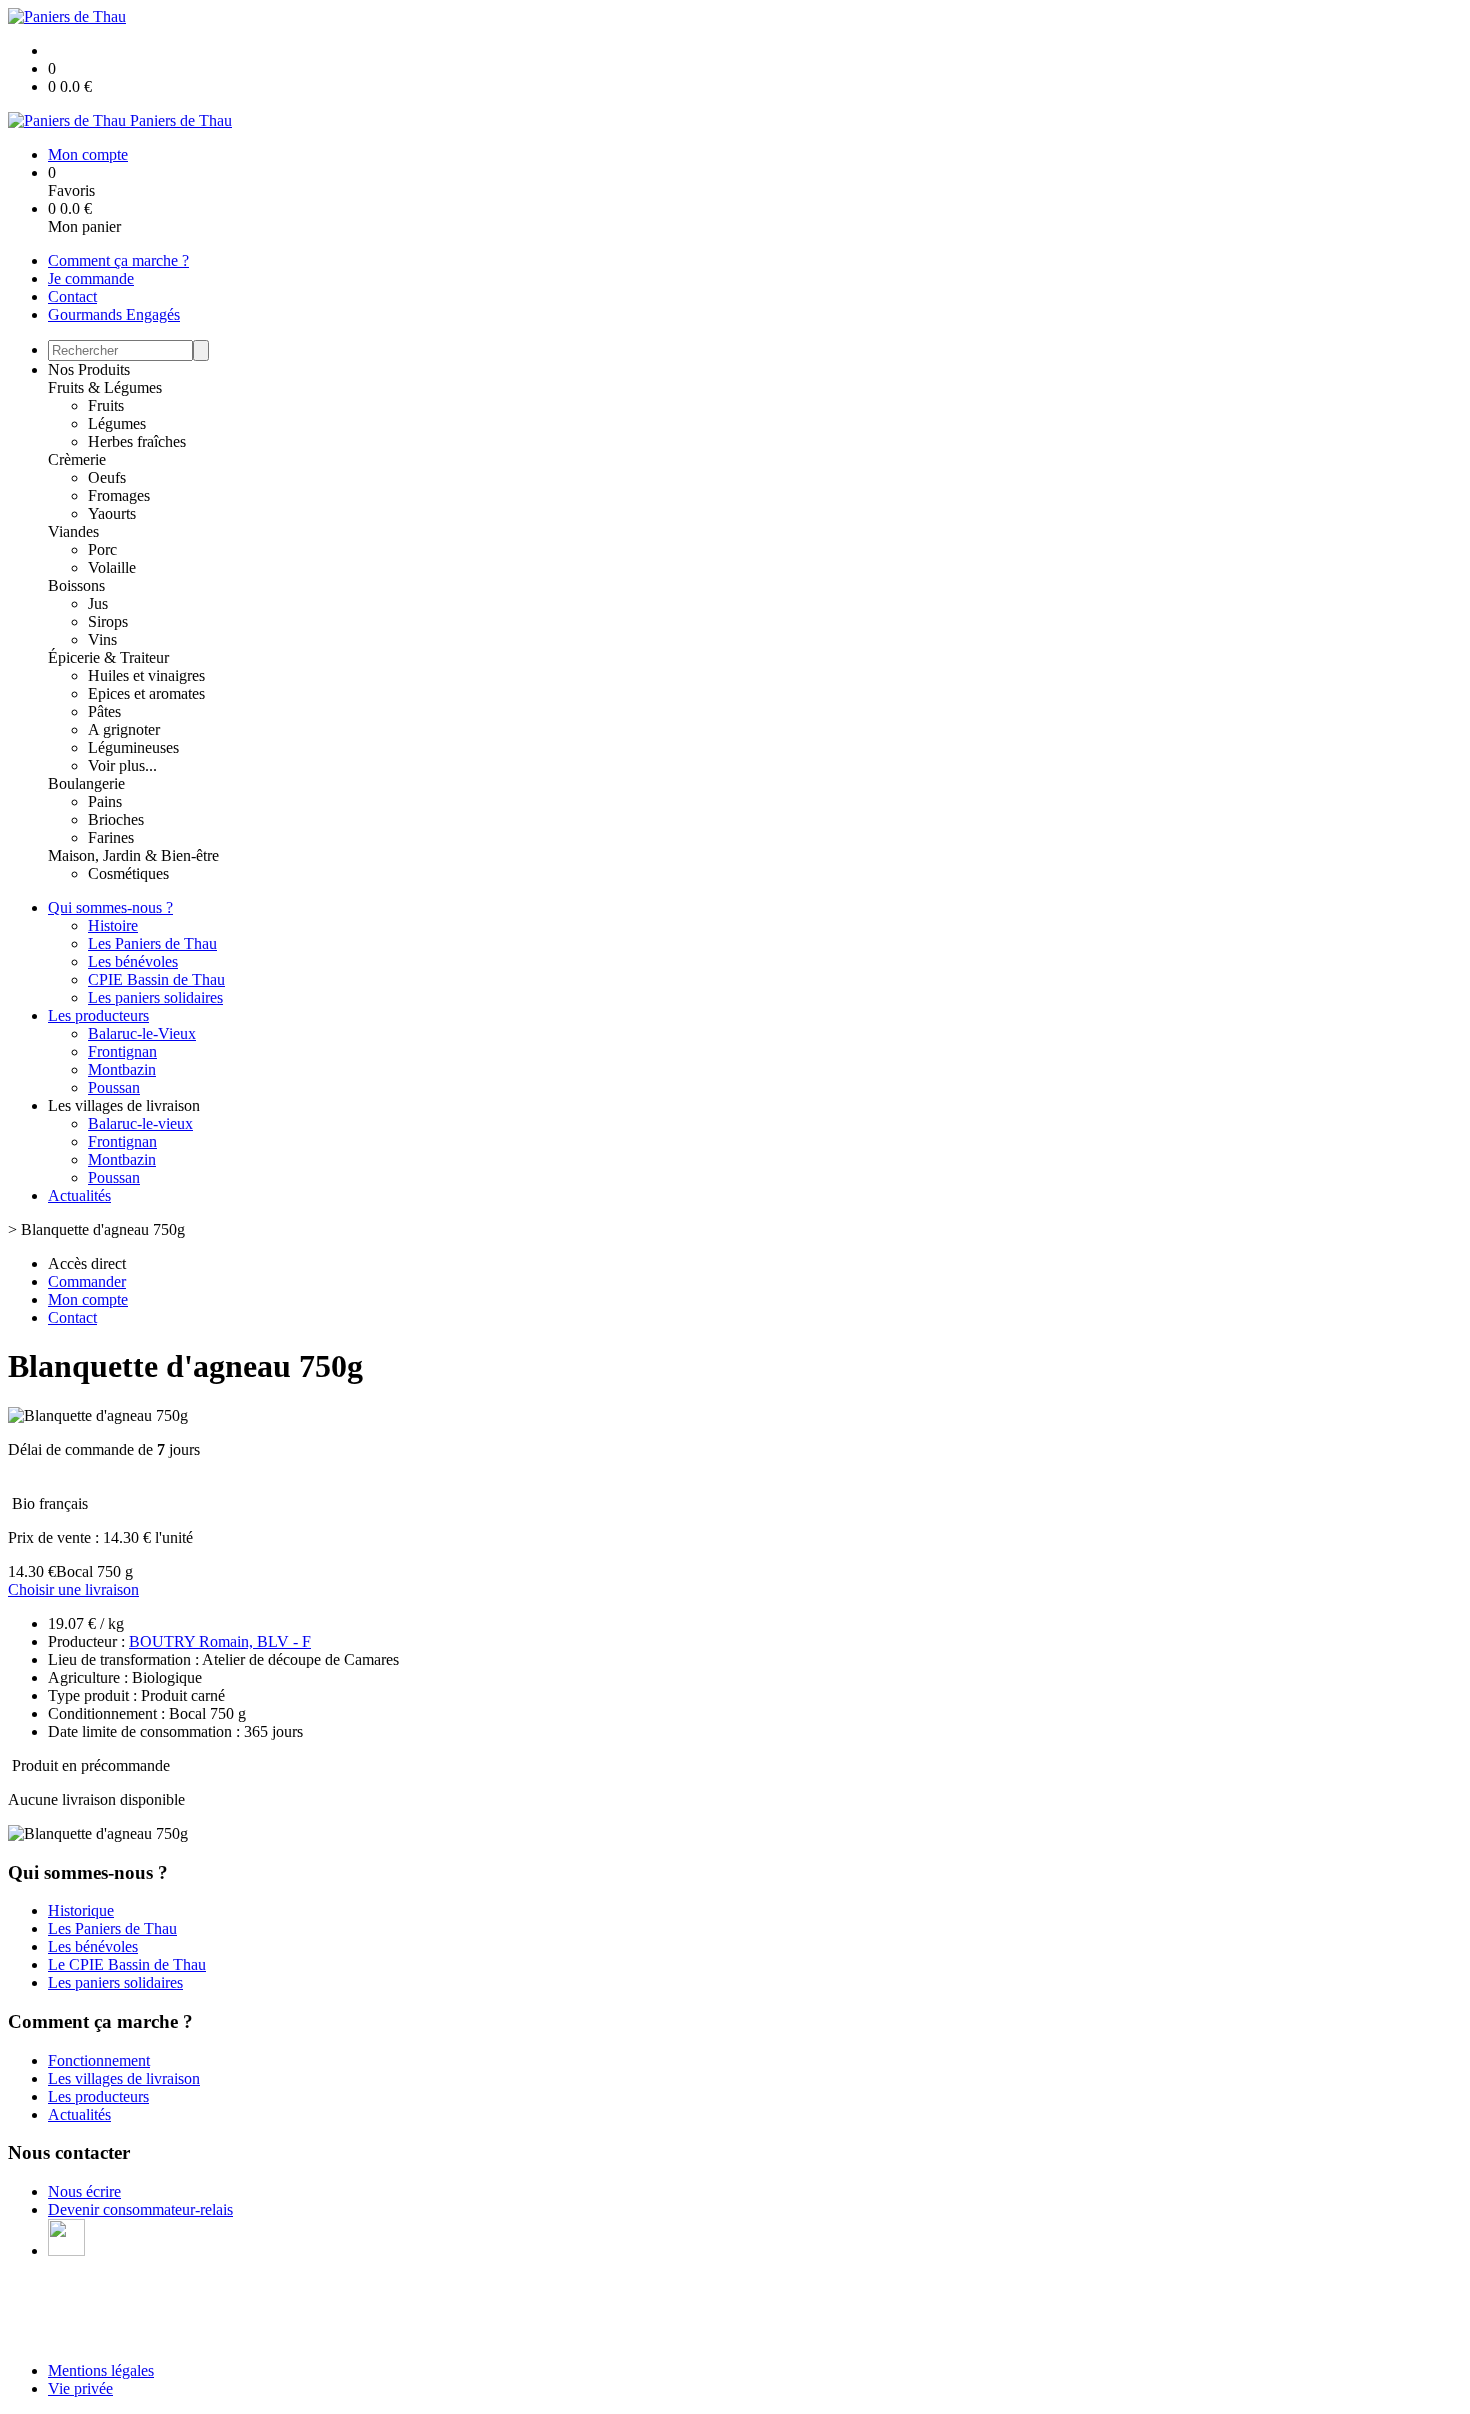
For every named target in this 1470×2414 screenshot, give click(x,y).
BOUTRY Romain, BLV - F (220, 1641)
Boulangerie (86, 783)
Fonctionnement (99, 2060)
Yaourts (112, 513)
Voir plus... (122, 765)
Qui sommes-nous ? (110, 907)
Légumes (117, 423)
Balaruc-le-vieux (140, 1123)
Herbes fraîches (137, 441)
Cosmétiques (128, 873)
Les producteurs (98, 1015)
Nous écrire (84, 2191)
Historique (81, 1910)
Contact (72, 296)
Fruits (106, 405)
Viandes (73, 531)
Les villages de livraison (124, 2078)
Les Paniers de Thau (152, 943)
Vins (102, 639)
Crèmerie (77, 459)
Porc (102, 549)
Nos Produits (89, 369)
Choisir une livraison (73, 1589)
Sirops (108, 621)
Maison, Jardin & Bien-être (133, 855)
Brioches (116, 819)
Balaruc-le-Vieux (142, 1033)
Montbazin (122, 1069)
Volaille (112, 567)
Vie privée (80, 2388)
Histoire (113, 925)
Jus (98, 603)
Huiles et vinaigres (146, 675)
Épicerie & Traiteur (108, 657)
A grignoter (124, 729)
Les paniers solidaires (155, 997)
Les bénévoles (133, 961)
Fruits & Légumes (105, 387)
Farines (111, 837)
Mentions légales (101, 2370)
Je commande (91, 278)
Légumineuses (133, 747)
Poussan (114, 1087)
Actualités (79, 1195)
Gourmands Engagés (114, 314)
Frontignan (122, 1051)
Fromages (119, 495)
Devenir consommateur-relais (140, 2209)
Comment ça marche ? (118, 260)
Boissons (76, 585)
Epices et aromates (146, 693)
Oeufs (107, 477)
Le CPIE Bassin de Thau (127, 1964)
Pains (105, 801)
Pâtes (104, 711)
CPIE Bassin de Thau (156, 979)
